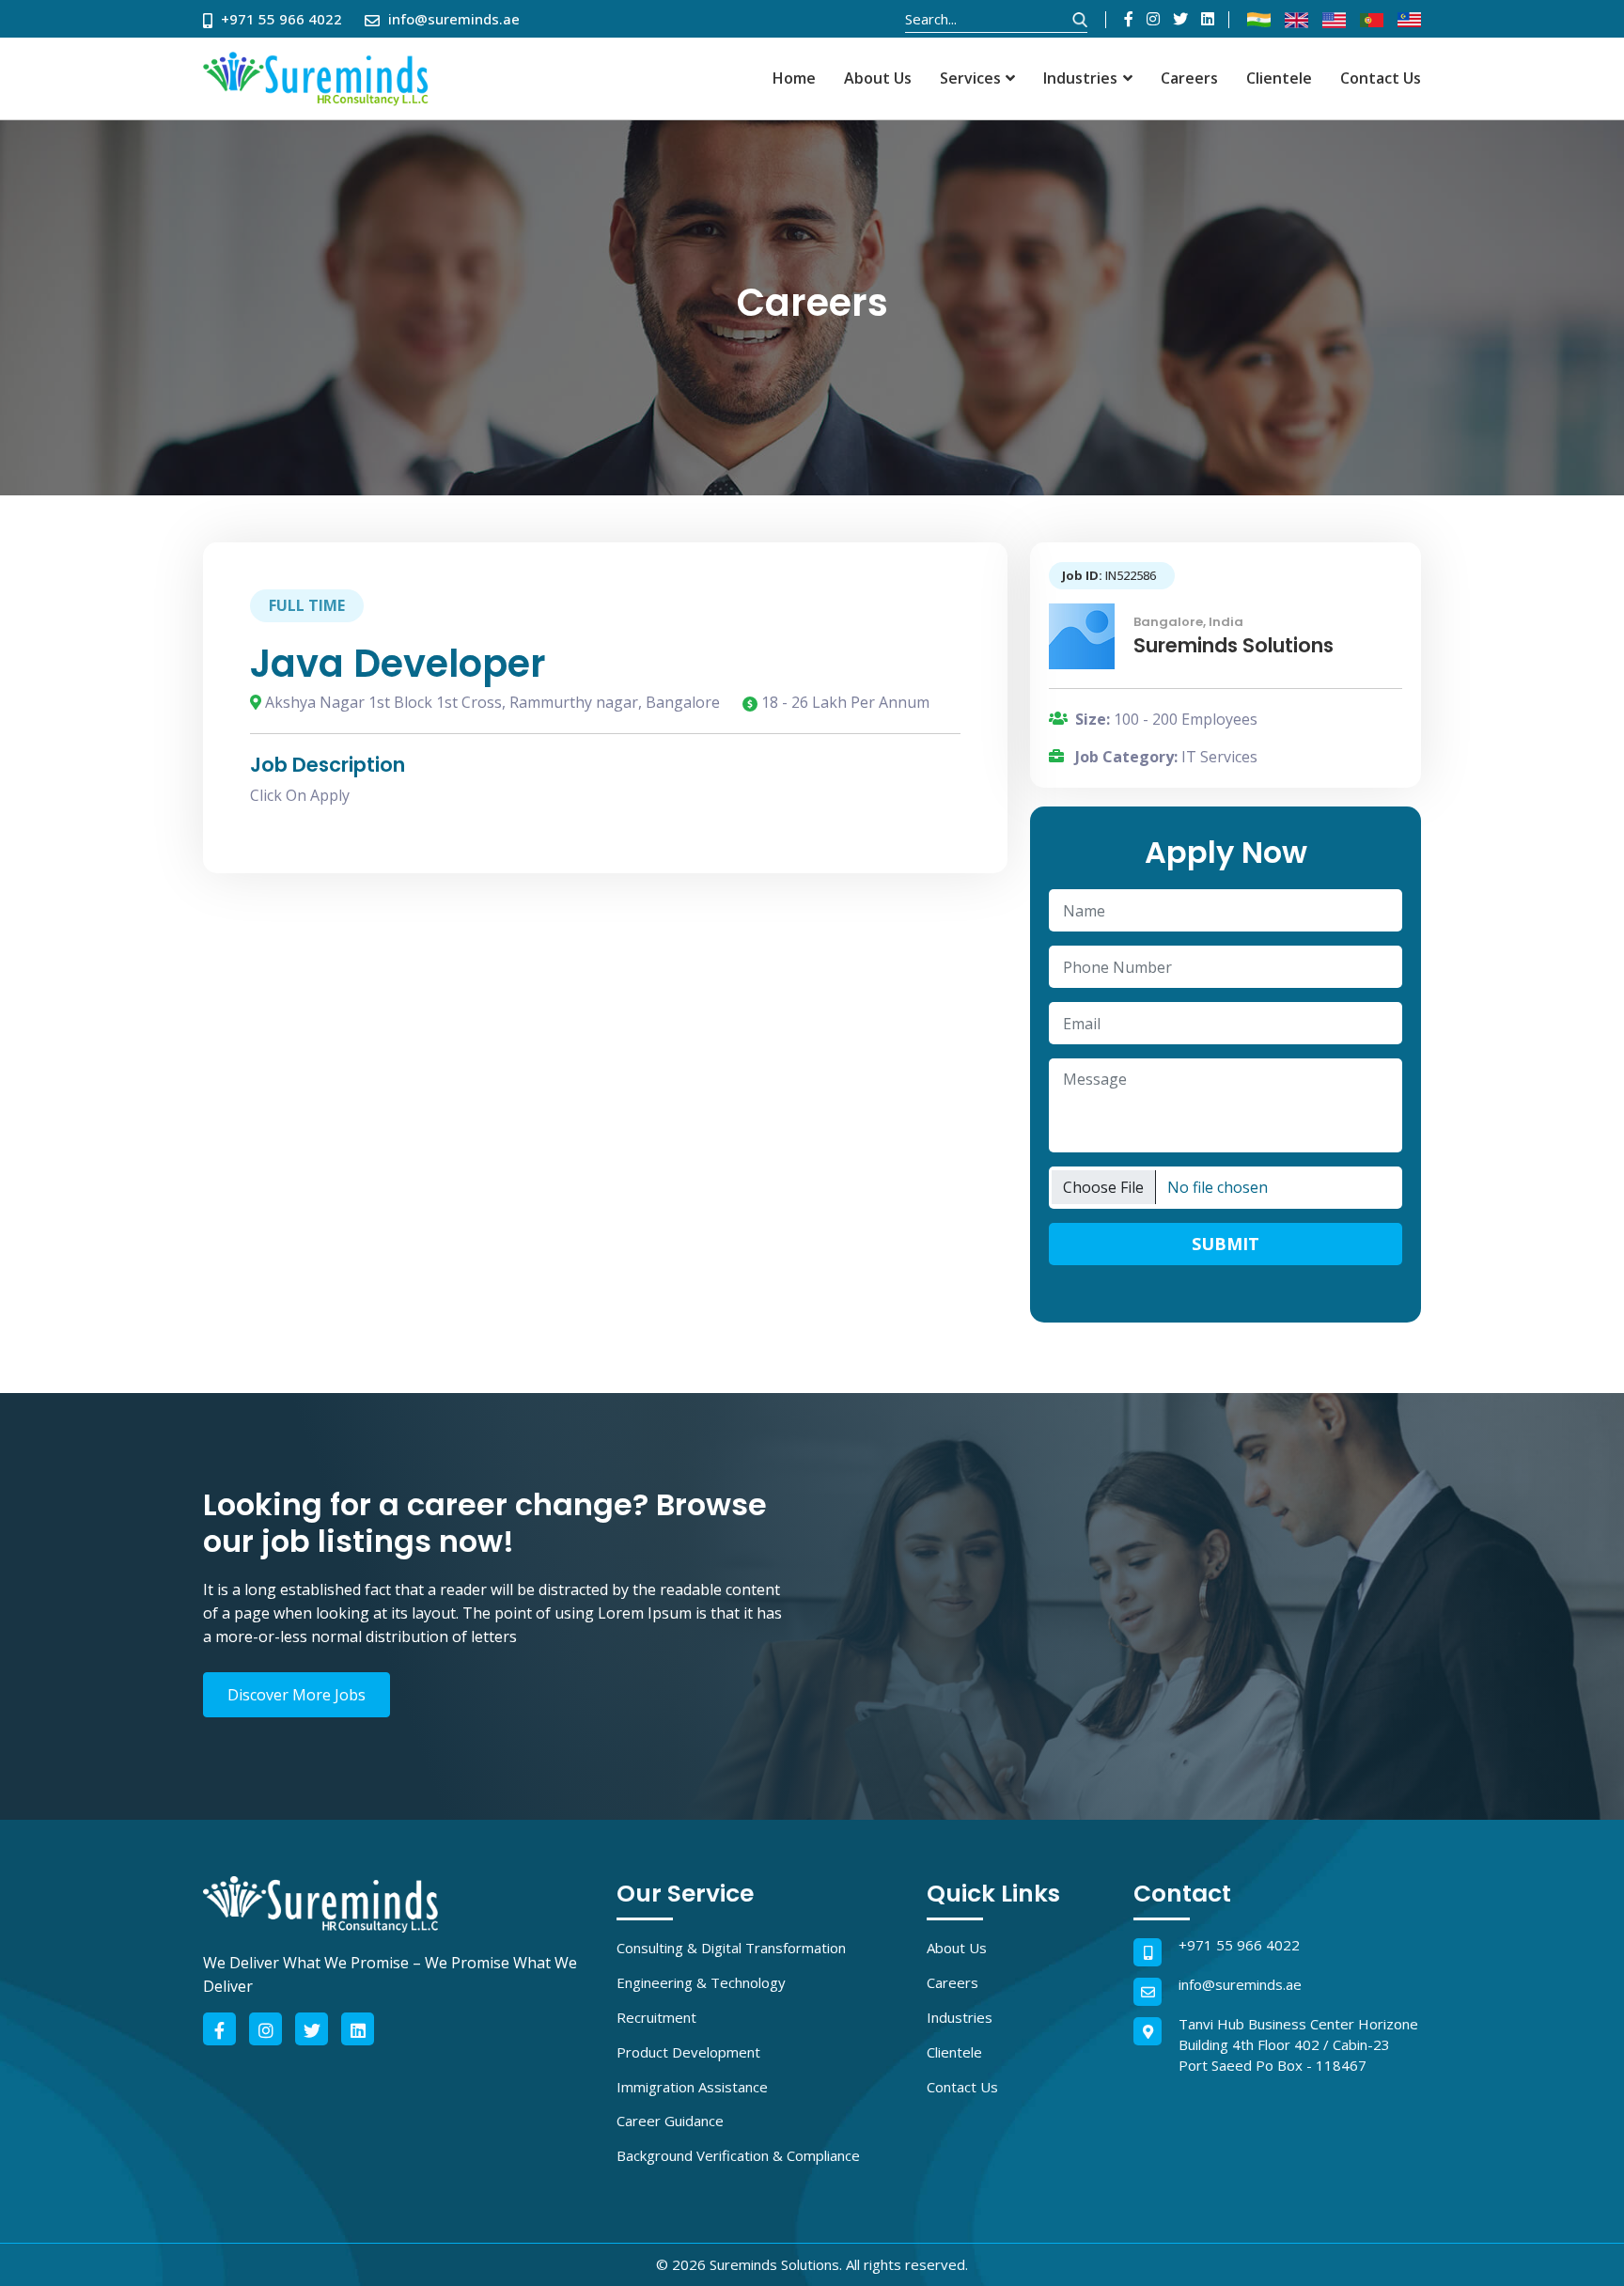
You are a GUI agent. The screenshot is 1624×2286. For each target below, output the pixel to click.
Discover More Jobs (297, 1695)
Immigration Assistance (692, 2087)
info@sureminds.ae (1240, 1984)
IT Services (1219, 757)
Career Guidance (670, 2121)
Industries (1080, 78)
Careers (1189, 78)
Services (970, 78)
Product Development (688, 2052)
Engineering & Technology (701, 1982)
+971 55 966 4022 (1239, 1945)
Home (794, 78)
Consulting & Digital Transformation (731, 1948)
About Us (878, 78)
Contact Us (1381, 78)
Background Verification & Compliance (738, 2155)
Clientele (1279, 78)
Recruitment (656, 2017)
